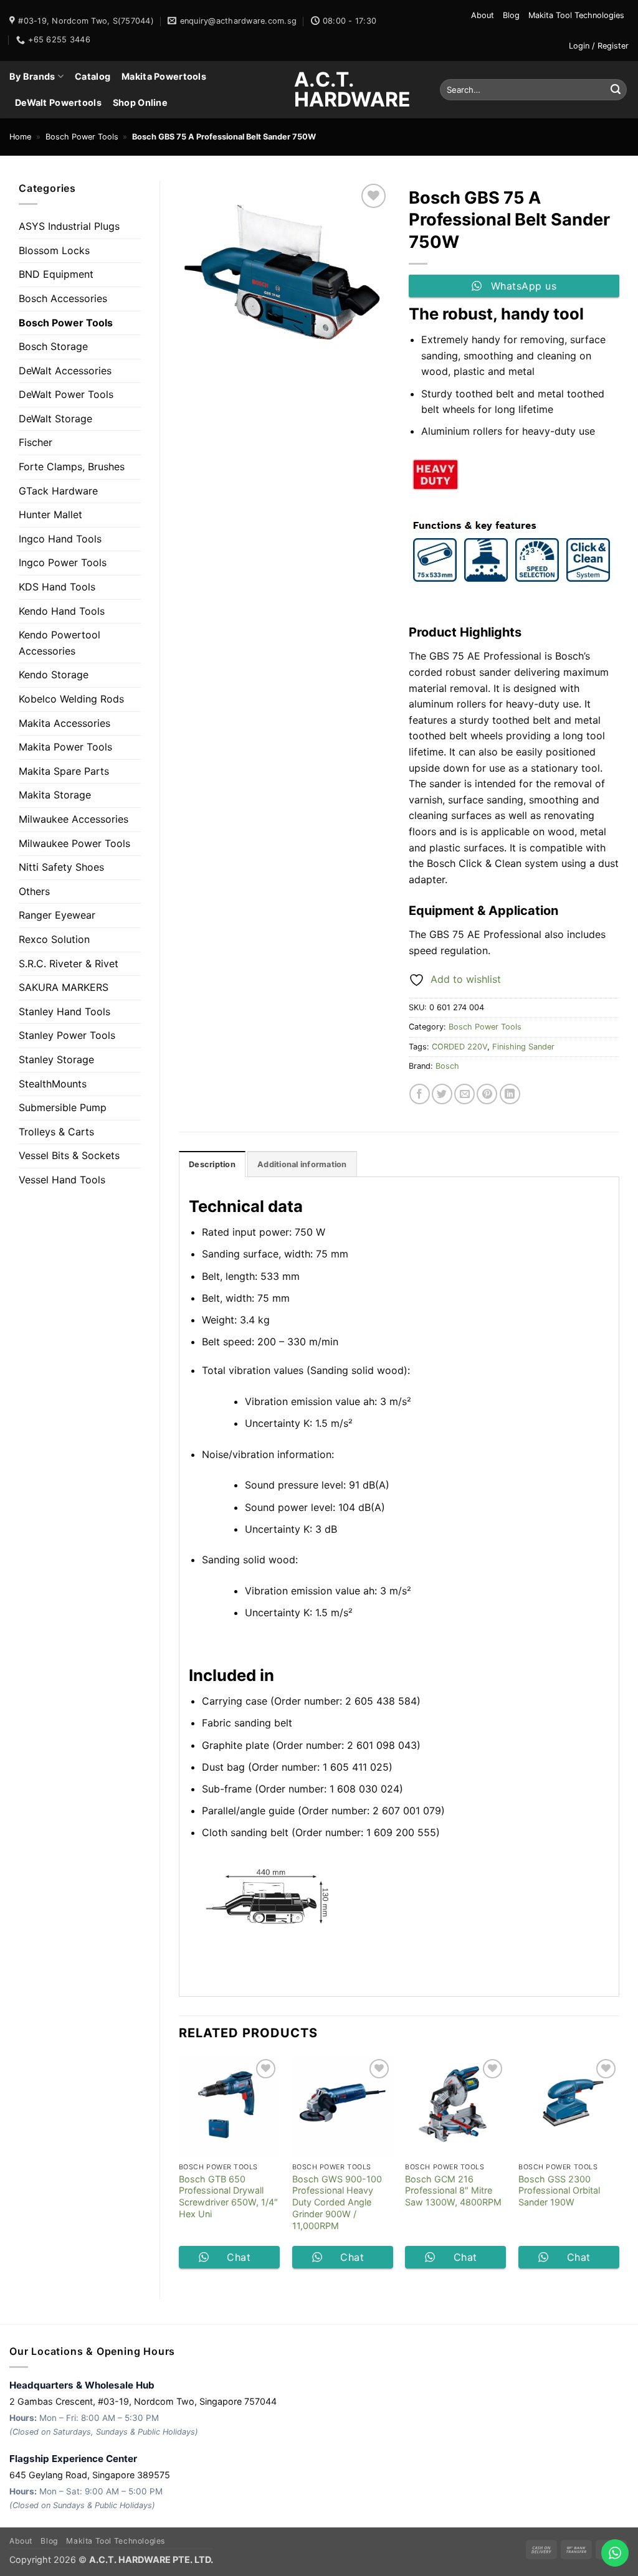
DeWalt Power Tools (66, 394)
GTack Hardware (58, 491)
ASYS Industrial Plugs (69, 226)
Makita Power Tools (65, 747)
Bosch (447, 1066)
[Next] (619, 2167)
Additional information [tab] (302, 1164)
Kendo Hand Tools (62, 611)
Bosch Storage (53, 346)
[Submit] (616, 90)
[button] (599, 46)
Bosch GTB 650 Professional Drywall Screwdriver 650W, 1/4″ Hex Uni (228, 2196)
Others (34, 891)
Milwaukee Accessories (74, 819)
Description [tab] (212, 1164)
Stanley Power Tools (67, 1035)
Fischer (36, 442)
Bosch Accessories (63, 298)
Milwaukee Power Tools (74, 843)
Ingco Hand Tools (60, 539)
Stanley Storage (56, 1059)
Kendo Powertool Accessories (60, 643)
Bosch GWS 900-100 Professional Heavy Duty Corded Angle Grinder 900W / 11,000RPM (337, 2202)
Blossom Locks (54, 250)
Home (20, 137)
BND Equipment (56, 274)
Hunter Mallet (50, 514)
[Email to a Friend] (464, 1094)
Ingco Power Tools (63, 562)
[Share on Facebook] (420, 1094)
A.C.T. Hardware (319, 90)
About (483, 15)
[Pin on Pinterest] (487, 1094)
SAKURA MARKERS (64, 987)
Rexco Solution (54, 939)
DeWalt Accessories (65, 371)
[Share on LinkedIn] (510, 1094)
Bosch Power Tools (82, 137)
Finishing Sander (523, 1047)
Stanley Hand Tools (64, 1011)
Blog (511, 15)
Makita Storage (55, 795)
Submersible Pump (63, 1107)
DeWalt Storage (55, 419)
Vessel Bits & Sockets (69, 1155)
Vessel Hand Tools (62, 1180)
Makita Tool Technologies (576, 15)
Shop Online (140, 102)
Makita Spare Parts (64, 771)
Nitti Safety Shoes (61, 867)
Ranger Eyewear (57, 915)
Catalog (93, 76)
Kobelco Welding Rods (71, 699)
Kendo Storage (54, 675)
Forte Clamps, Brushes (72, 466)
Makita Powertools (164, 76)
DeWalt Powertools (58, 102)
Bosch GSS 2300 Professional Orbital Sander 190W (559, 2190)
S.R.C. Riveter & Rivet (69, 964)
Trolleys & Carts (56, 1132)
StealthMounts (53, 1084)
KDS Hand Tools (57, 587)
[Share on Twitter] (442, 1094)
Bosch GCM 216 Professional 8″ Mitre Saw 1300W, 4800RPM (453, 2190)
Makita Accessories (64, 723)
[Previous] (179, 2167)
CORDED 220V (459, 1047)
